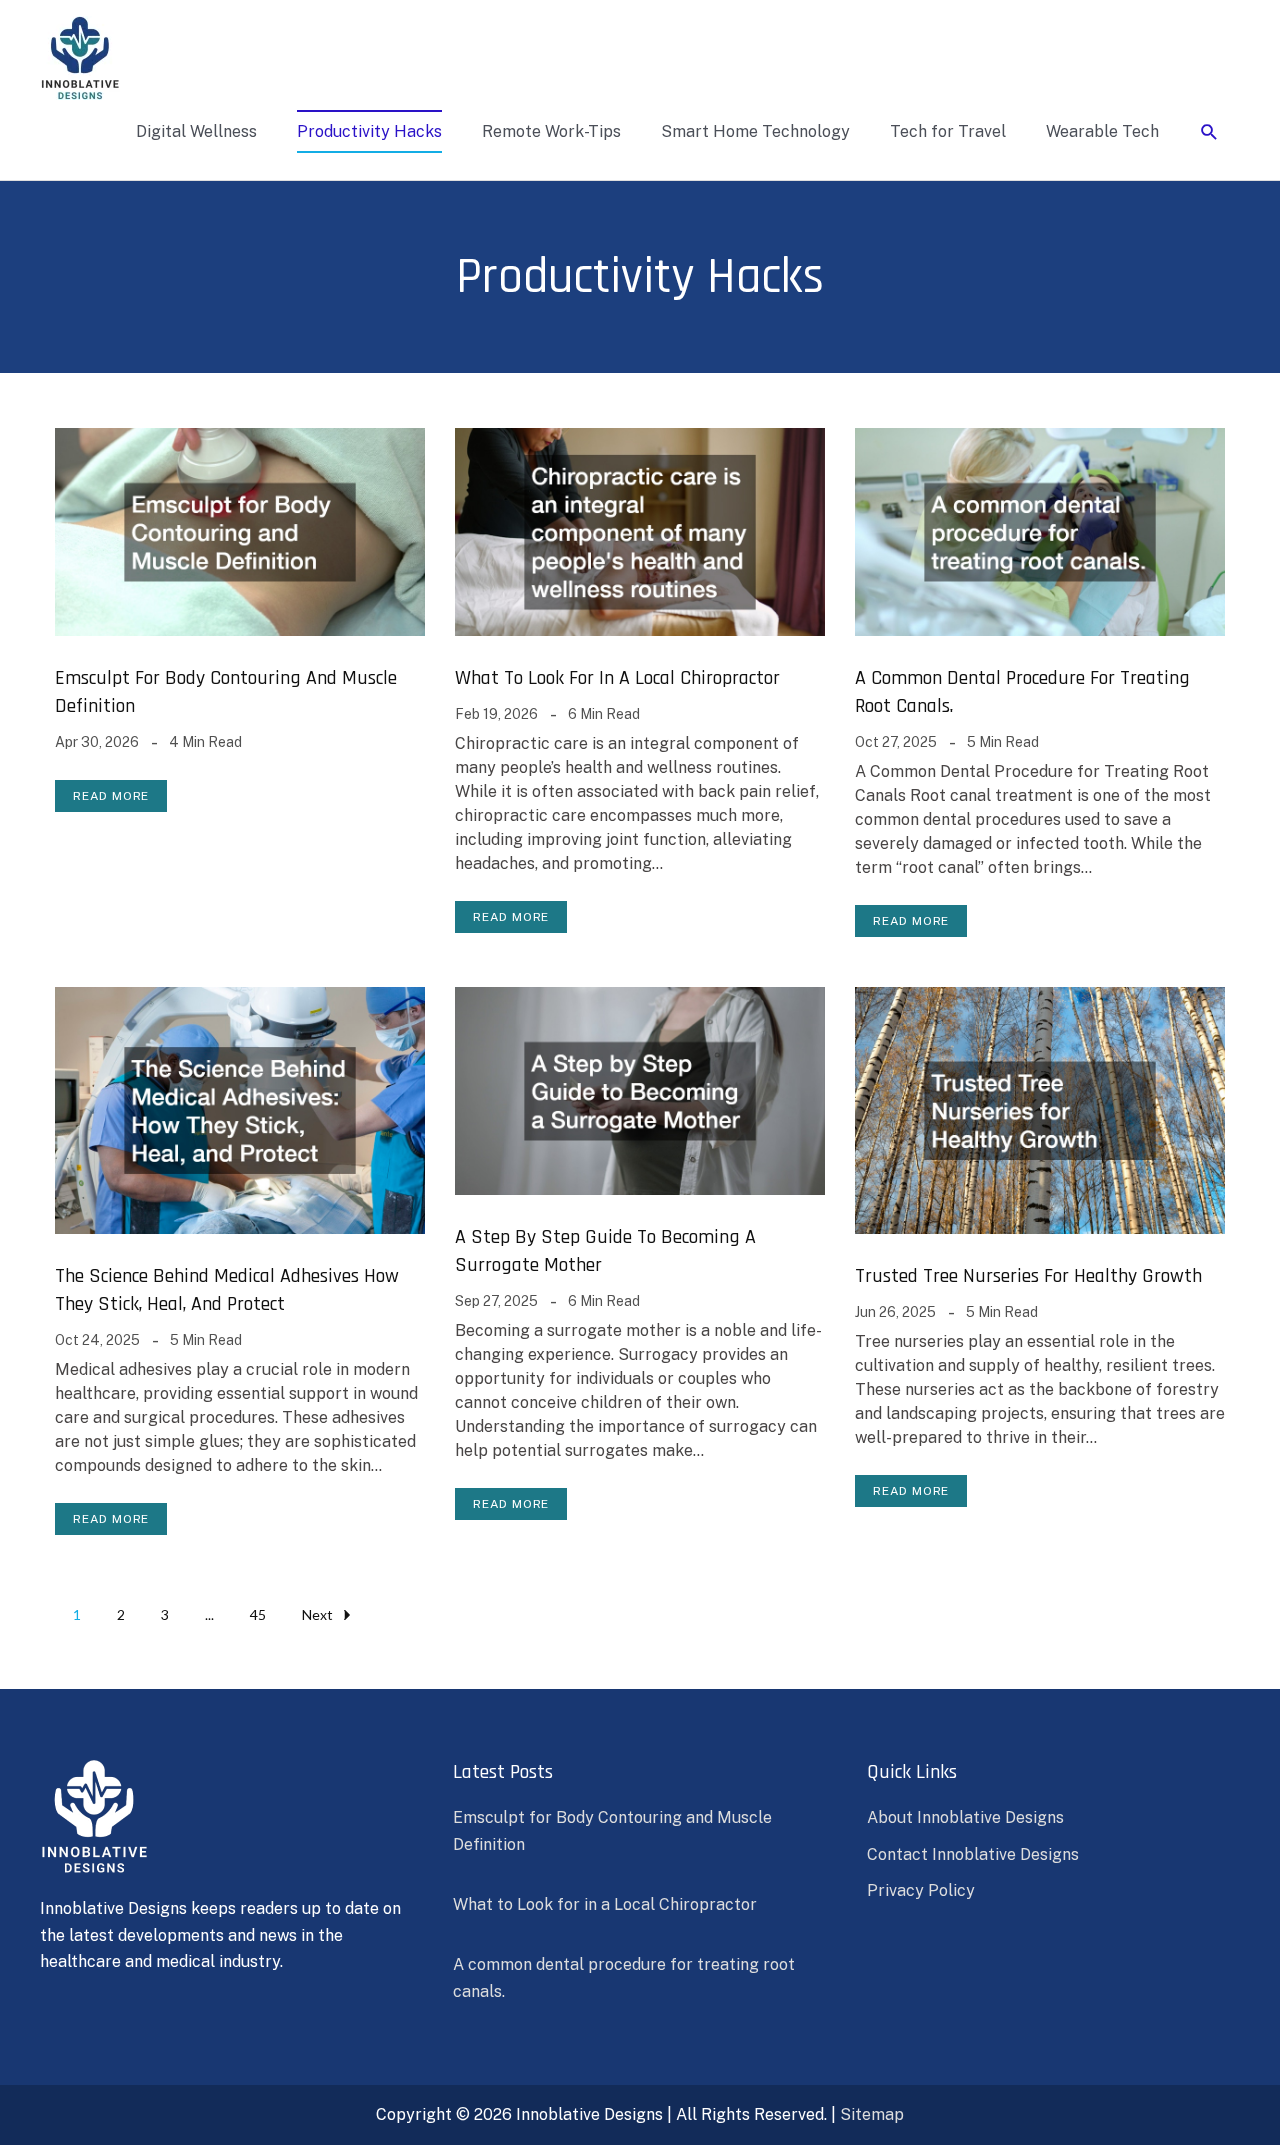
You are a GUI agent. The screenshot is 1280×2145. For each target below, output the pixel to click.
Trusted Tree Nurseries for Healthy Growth (1028, 1276)
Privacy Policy (921, 1890)
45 (258, 1614)
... (209, 1614)
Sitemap (872, 2114)
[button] (1209, 132)
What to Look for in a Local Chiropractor (617, 678)
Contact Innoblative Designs (973, 1854)
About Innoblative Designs (965, 1817)
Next (317, 1614)
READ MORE (111, 796)
